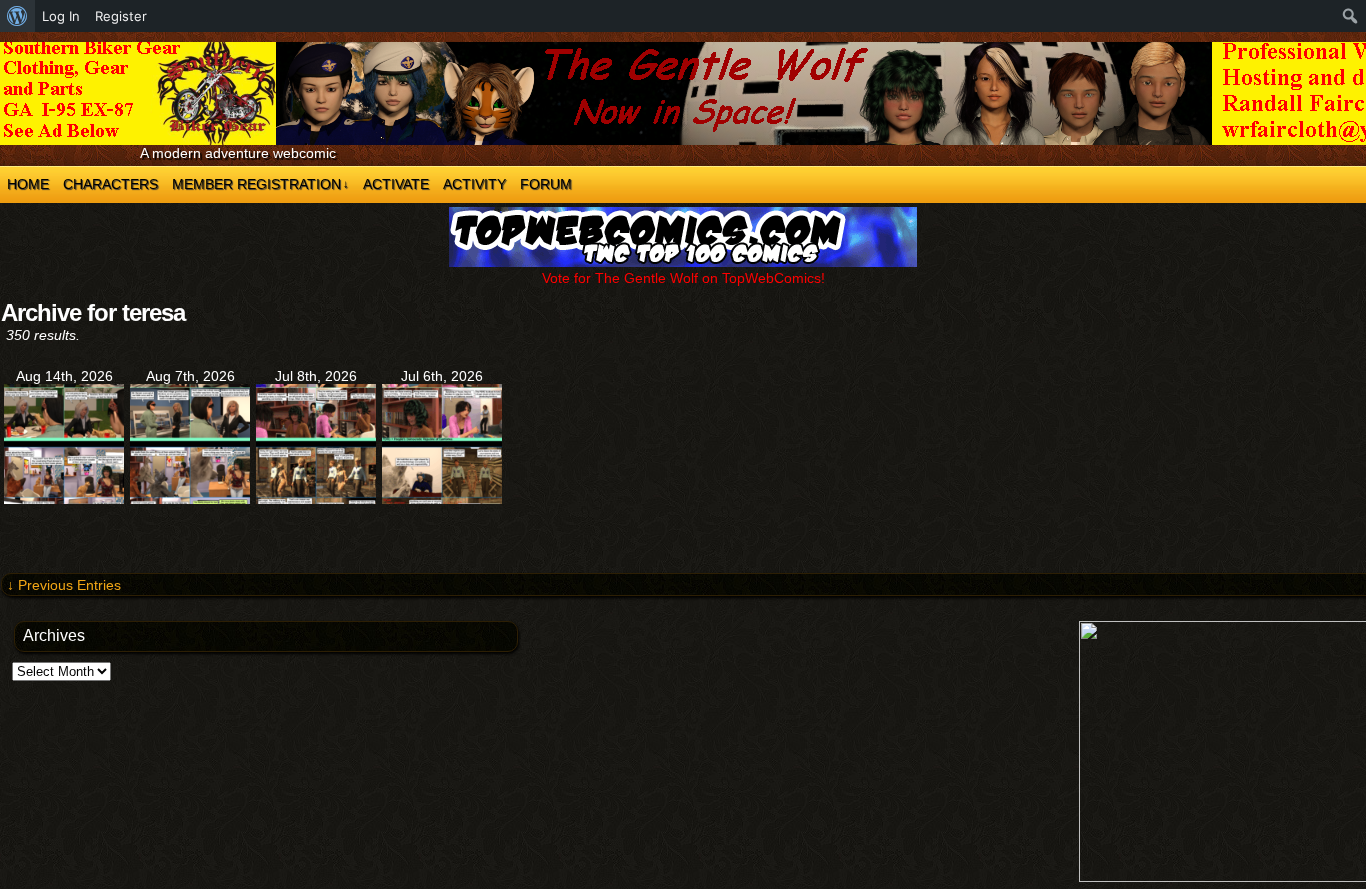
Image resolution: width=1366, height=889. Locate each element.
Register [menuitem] (121, 16)
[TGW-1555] (442, 499)
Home (28, 184)
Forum (546, 184)
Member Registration (260, 184)
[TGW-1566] (190, 499)
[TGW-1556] (316, 499)
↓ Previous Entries (64, 585)
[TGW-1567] (64, 499)
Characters (110, 184)
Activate (396, 184)
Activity (474, 184)
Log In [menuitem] (61, 16)
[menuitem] (17, 16)
